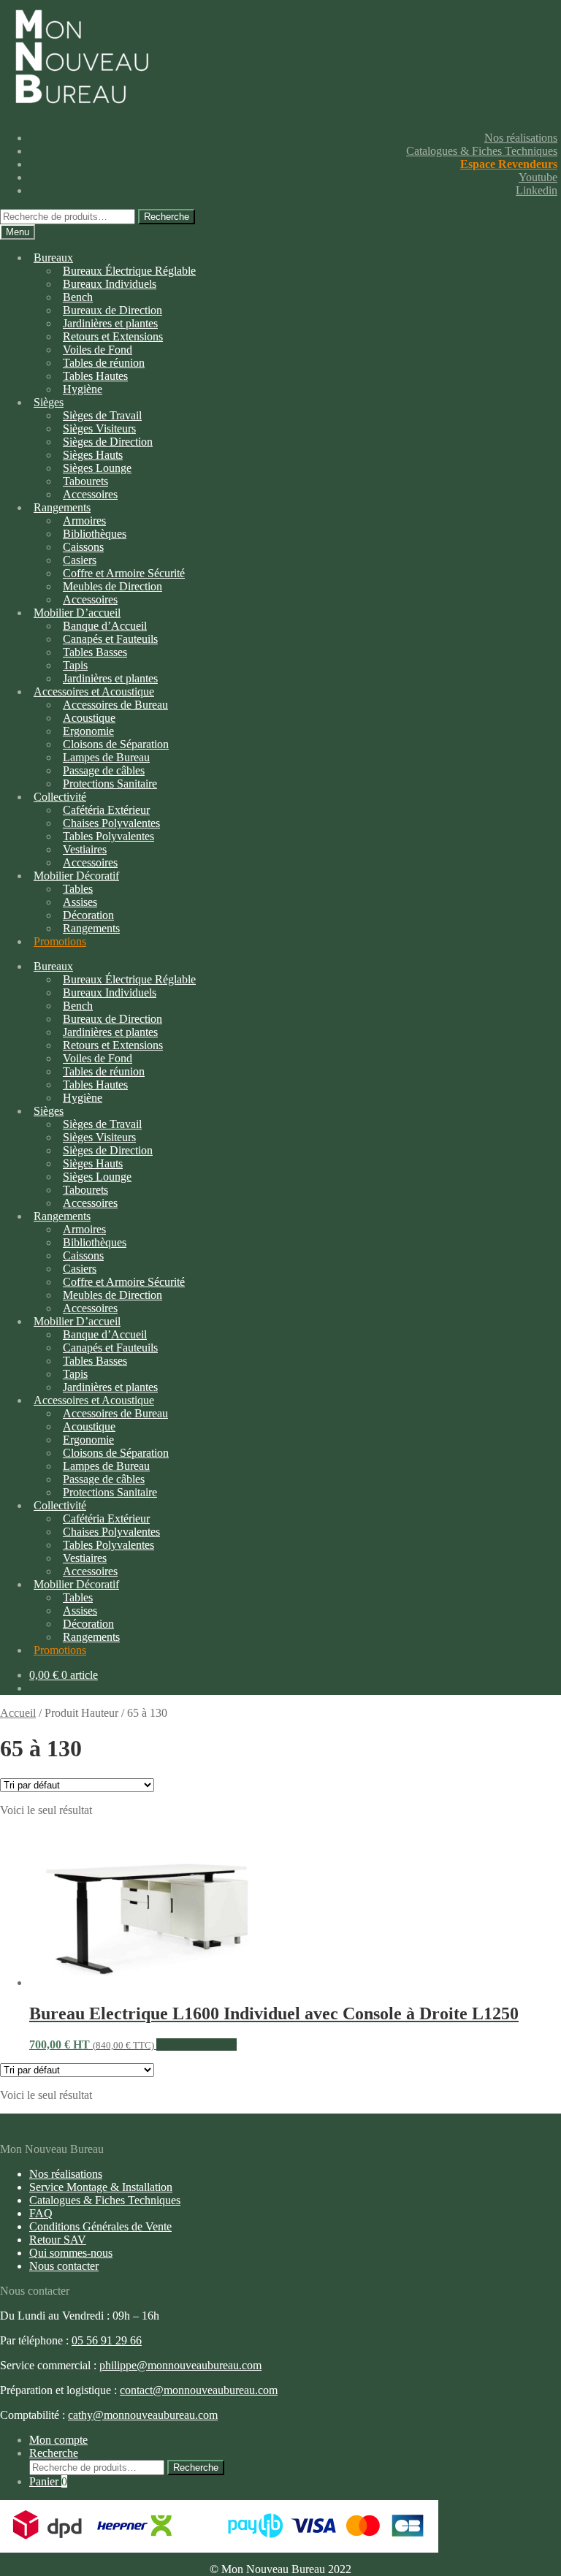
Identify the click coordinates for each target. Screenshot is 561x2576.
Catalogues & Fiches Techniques (482, 151)
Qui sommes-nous (71, 2253)
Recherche (167, 217)
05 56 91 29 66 (107, 2340)
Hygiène (83, 389)
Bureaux (53, 258)
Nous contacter (64, 2266)
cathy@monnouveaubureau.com (143, 2415)
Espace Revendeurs (509, 164)
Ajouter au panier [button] (196, 2045)
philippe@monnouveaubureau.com (180, 2365)
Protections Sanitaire (110, 784)
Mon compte (58, 2440)
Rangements (91, 928)
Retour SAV (58, 2240)
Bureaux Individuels (110, 284)
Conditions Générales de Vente (100, 2226)
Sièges (49, 402)
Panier (48, 2481)
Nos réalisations (521, 138)
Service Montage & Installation (101, 2187)
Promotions (60, 941)
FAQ (41, 2213)
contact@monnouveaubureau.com (199, 2390)
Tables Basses (95, 652)
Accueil (18, 1713)
